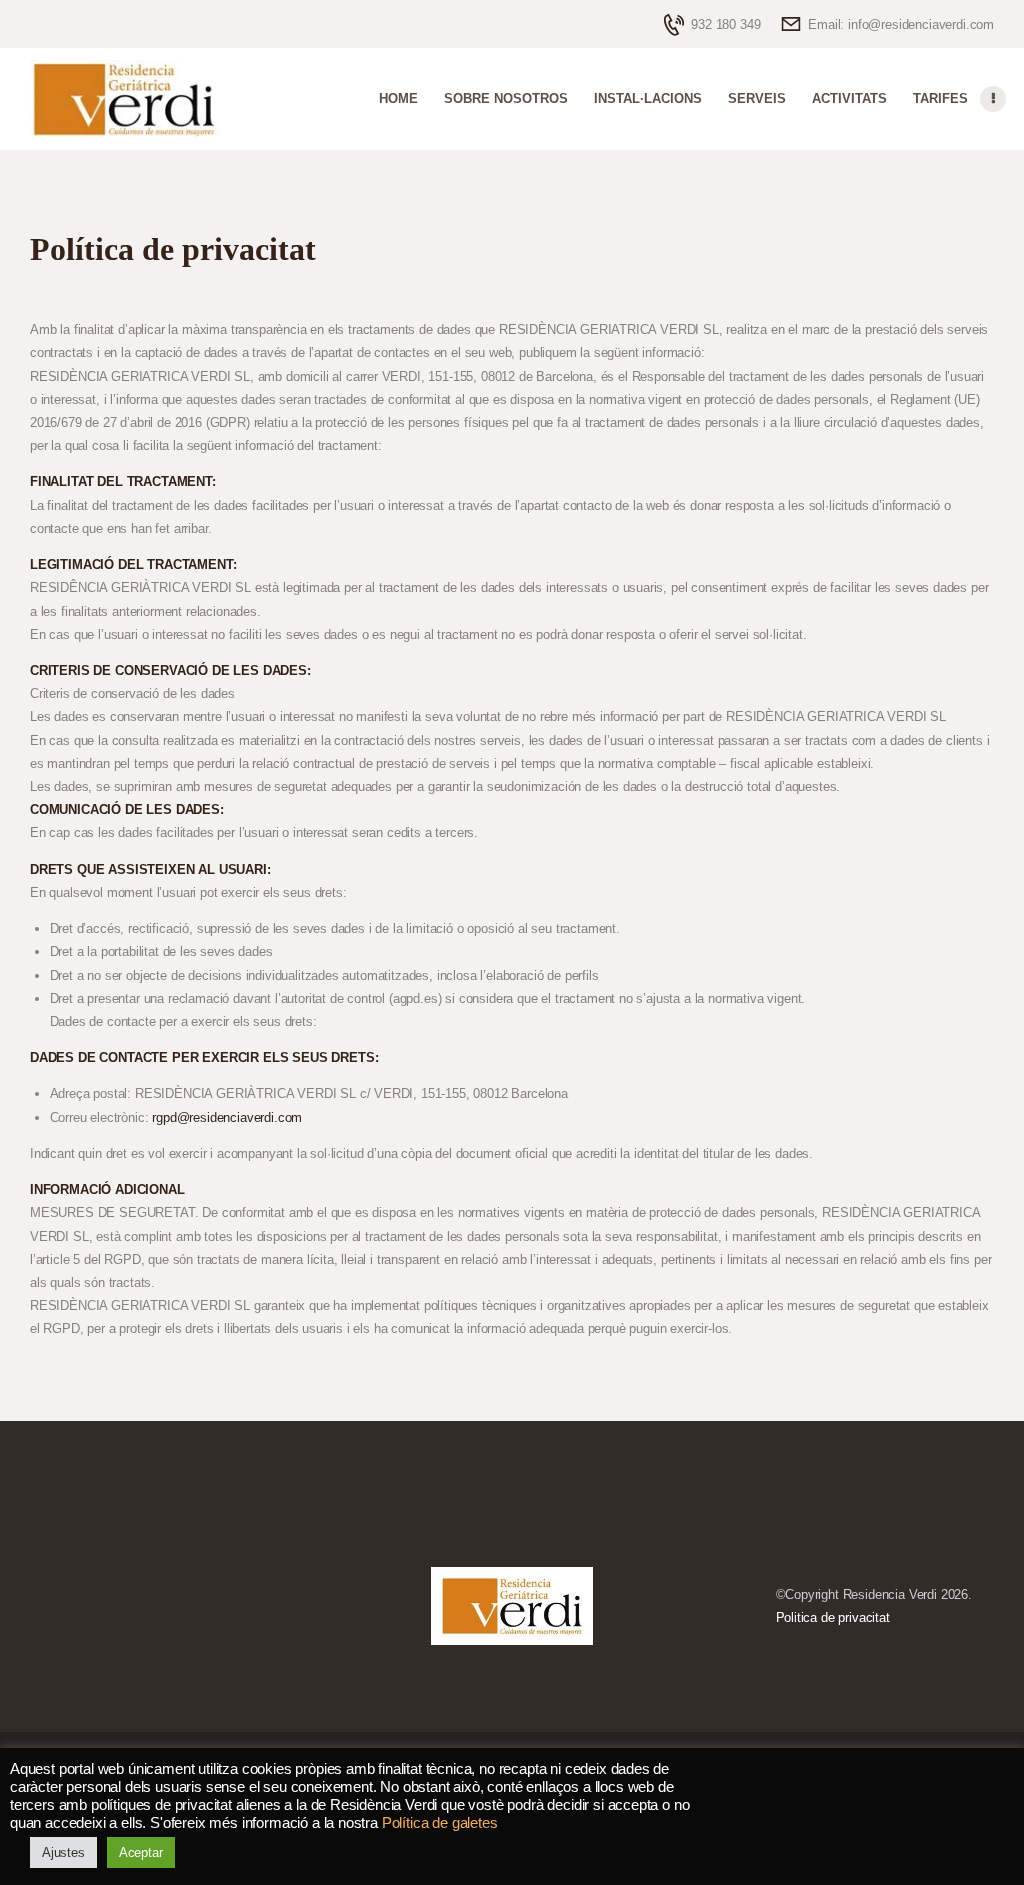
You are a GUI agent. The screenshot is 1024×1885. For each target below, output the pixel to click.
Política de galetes (440, 1823)
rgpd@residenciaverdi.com (227, 1117)
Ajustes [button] (63, 1852)
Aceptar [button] (141, 1852)
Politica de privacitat (833, 1617)
